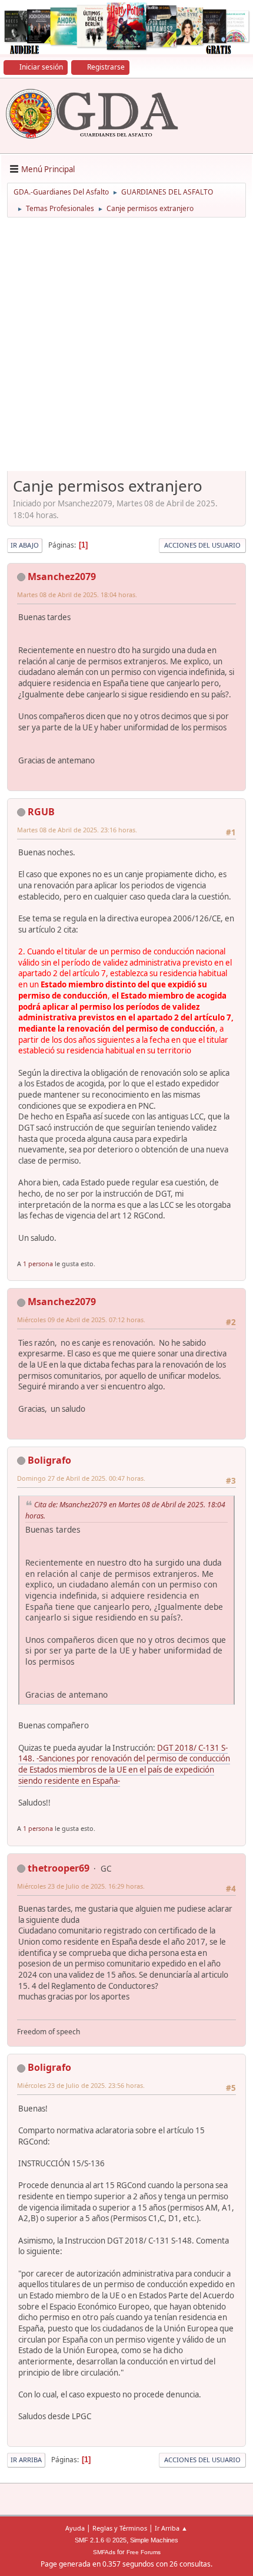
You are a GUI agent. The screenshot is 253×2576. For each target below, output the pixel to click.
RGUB (41, 812)
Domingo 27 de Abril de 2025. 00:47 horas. (81, 1478)
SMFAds (104, 2552)
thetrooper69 (59, 1868)
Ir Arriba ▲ (171, 2528)
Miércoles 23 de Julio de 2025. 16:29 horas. (81, 1886)
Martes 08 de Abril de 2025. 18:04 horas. (77, 594)
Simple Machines (154, 2540)
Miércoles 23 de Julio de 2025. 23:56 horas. (81, 2085)
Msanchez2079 (62, 577)
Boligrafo (49, 1460)
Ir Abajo (25, 545)
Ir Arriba (26, 2460)
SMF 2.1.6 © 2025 (101, 2540)
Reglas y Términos (120, 2528)
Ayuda (75, 2528)
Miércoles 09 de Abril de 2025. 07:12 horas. (81, 1320)
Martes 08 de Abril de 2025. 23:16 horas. (77, 830)
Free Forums (144, 2552)
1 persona (38, 1264)
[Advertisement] (126, 348)
